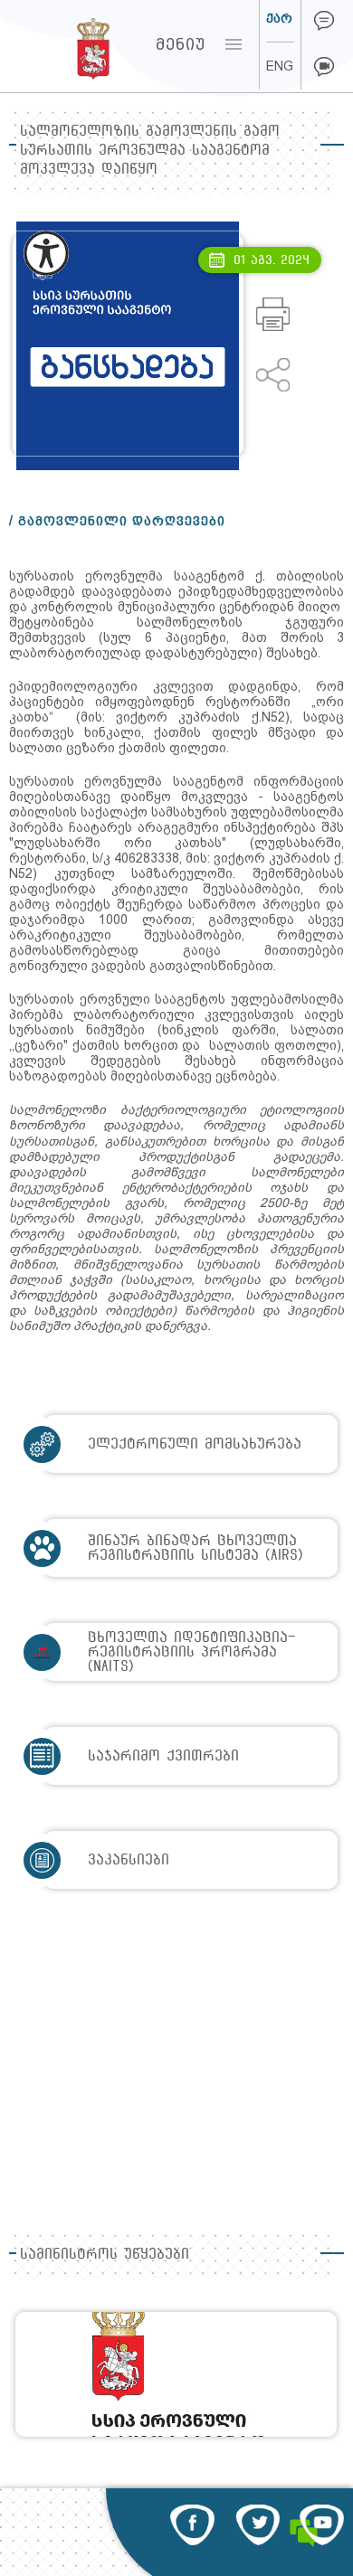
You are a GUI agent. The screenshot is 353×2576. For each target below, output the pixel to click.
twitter (258, 2525)
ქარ (279, 18)
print (273, 314)
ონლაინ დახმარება (324, 21)
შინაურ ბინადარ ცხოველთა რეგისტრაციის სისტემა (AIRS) (196, 1547)
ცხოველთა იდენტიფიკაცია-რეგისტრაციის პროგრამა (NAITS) (191, 1651)
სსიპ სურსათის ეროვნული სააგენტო (59, 44)
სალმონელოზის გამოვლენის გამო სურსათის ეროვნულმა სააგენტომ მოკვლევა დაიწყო (150, 150)
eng (280, 66)
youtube (322, 2525)
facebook (192, 2525)
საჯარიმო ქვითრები (163, 1755)
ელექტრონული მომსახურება (195, 1444)
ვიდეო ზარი (324, 67)
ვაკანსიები (129, 1859)
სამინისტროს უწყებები (105, 2254)
